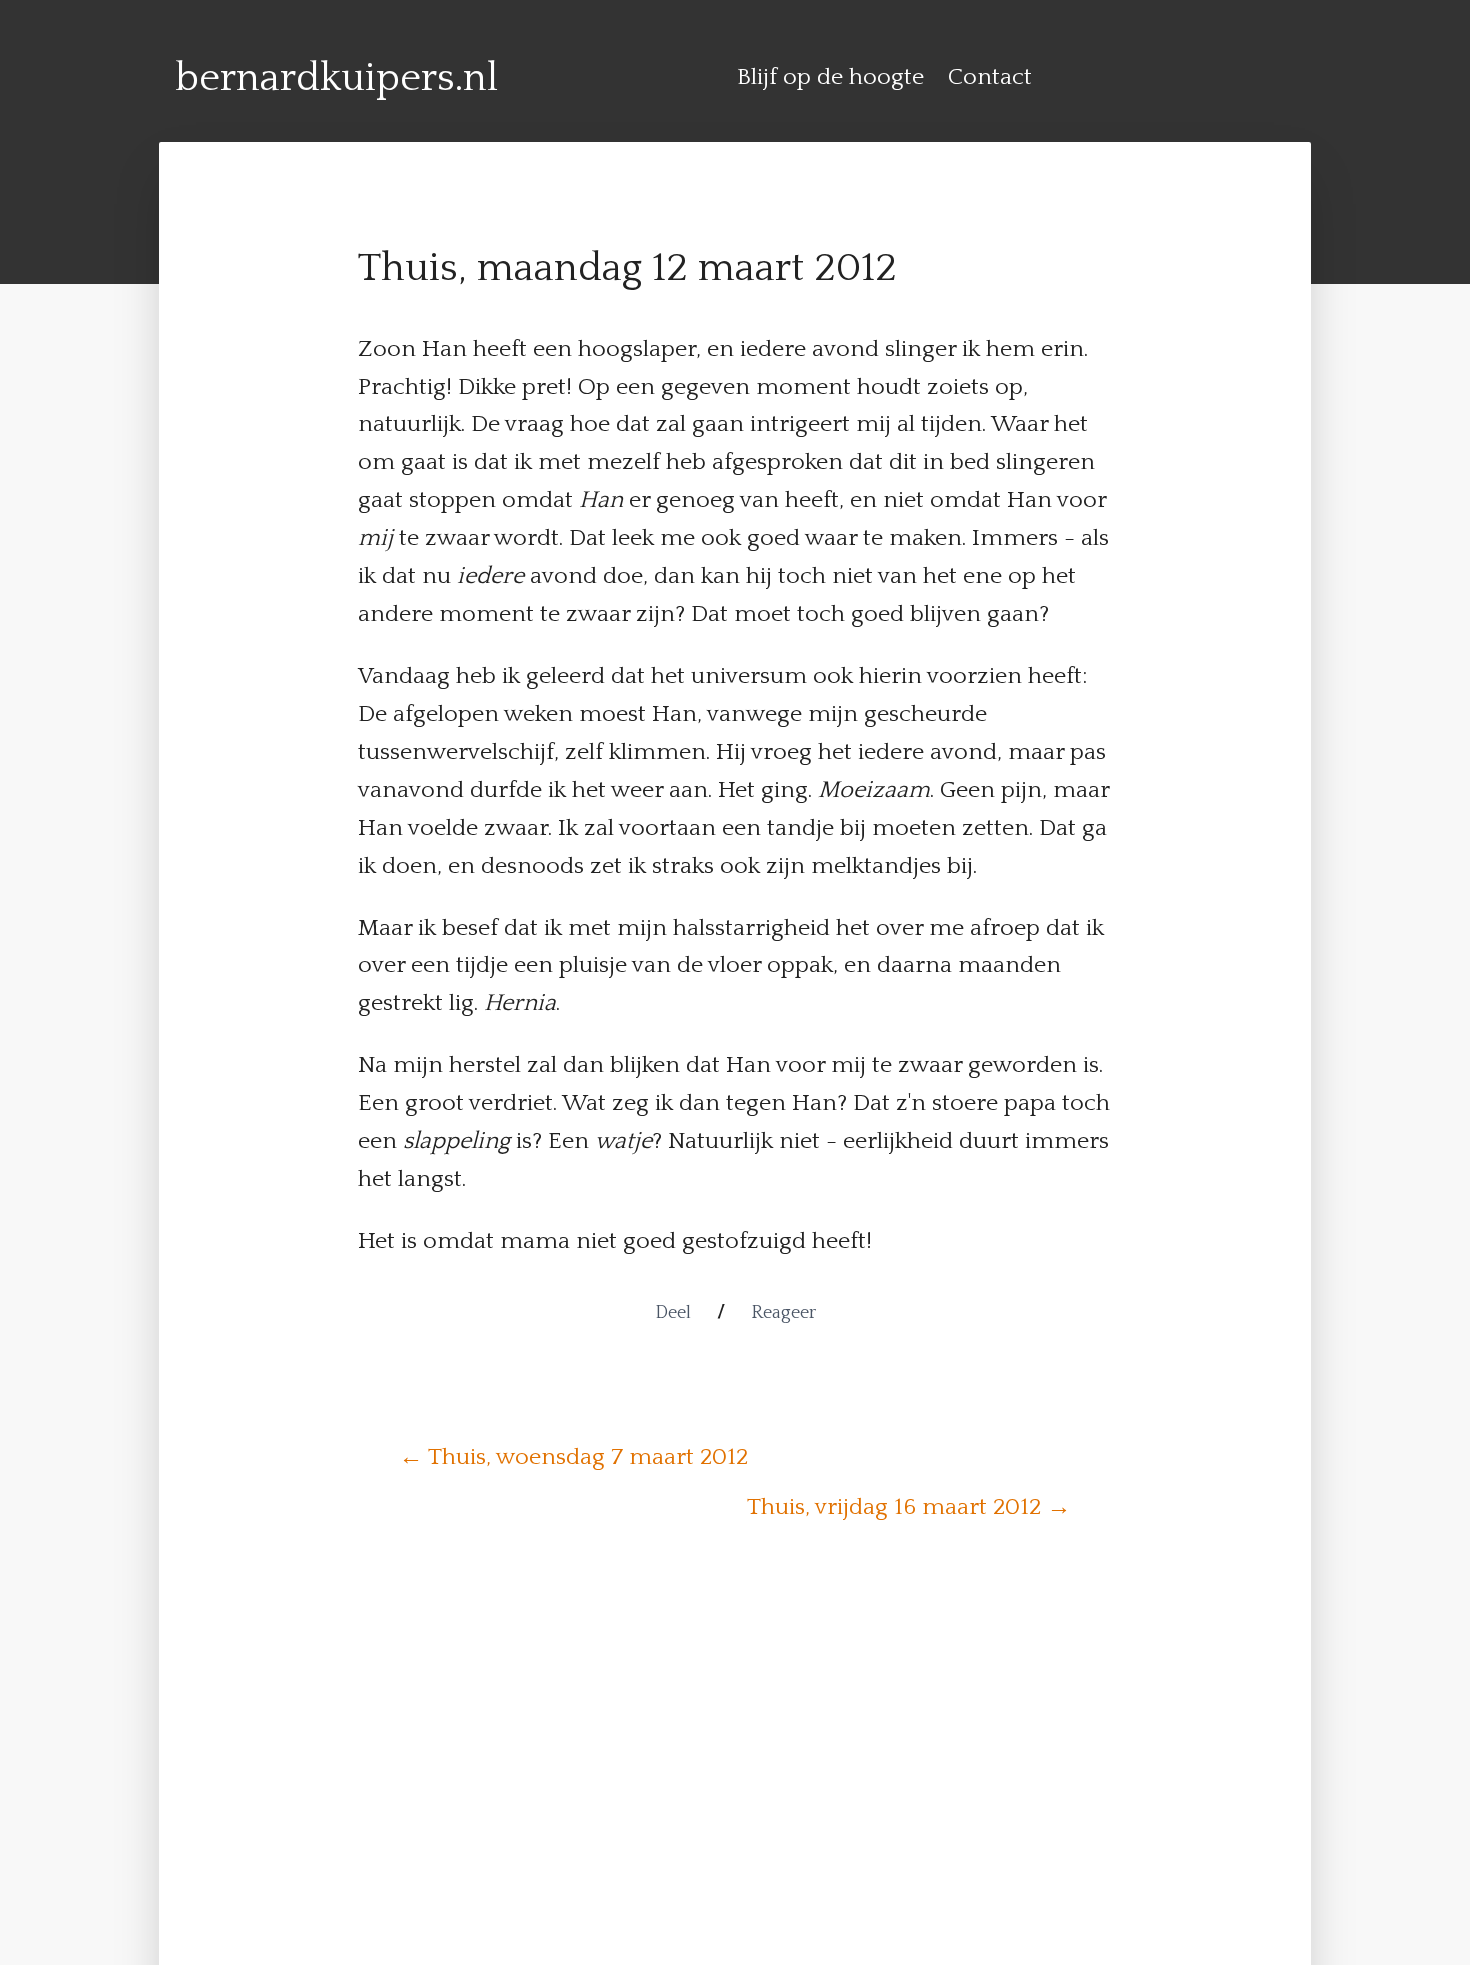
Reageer (783, 1313)
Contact (990, 77)
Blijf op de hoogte (830, 77)
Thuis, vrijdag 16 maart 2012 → (909, 1507)
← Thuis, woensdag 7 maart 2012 (573, 1457)
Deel (673, 1313)
